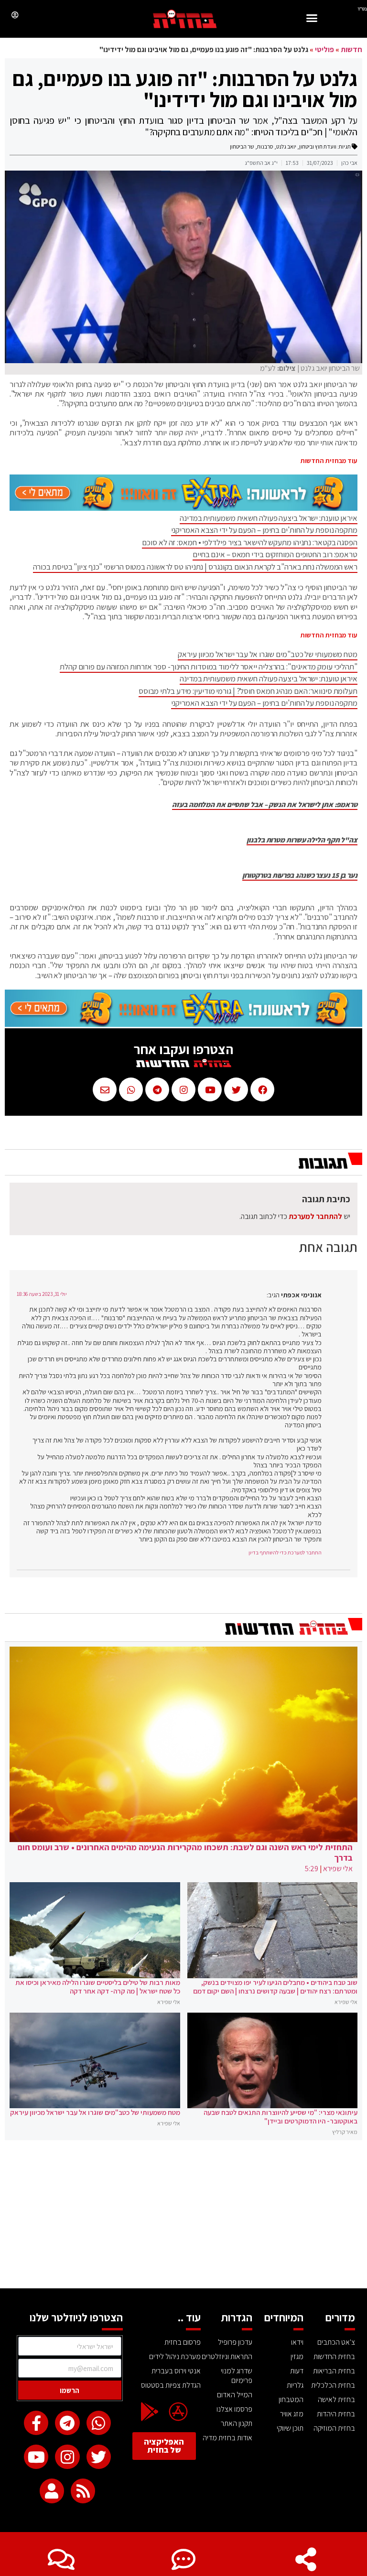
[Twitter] (99, 2457)
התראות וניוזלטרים (227, 2356)
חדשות (351, 49)
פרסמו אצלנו (234, 2409)
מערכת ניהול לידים (175, 2356)
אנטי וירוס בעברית (176, 2371)
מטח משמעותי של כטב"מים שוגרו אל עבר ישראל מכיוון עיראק (268, 654)
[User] (52, 2491)
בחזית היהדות (336, 2414)
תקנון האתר (237, 2423)
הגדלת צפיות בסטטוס (171, 2385)
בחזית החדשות (334, 2356)
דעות (297, 2371)
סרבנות (265, 146)
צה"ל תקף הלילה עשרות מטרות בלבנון (302, 840)
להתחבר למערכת (315, 1216)
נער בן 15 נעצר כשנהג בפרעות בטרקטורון (300, 875)
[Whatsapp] (99, 2423)
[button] (312, 19)
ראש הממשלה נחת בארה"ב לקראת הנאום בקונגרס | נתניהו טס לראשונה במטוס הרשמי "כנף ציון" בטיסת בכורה (195, 567)
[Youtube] (36, 2457)
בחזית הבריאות (334, 2371)
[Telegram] (67, 2423)
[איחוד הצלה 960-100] (183, 508)
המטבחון (291, 2399)
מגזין (297, 2356)
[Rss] (83, 2491)
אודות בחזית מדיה (227, 2438)
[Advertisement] (183, 2217)
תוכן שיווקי (290, 2428)
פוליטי (324, 49)
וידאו (297, 2342)
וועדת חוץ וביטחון (318, 146)
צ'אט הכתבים (336, 2342)
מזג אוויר (292, 2414)
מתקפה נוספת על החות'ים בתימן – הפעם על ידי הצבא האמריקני (264, 530)
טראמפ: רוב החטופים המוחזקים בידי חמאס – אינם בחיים (275, 554)
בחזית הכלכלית (333, 2385)
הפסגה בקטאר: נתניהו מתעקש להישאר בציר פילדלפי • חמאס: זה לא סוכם (250, 542)
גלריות (295, 2385)
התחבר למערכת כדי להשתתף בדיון (285, 1552)
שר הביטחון (242, 146)
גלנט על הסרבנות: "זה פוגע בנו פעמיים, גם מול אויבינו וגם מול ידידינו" (185, 89)
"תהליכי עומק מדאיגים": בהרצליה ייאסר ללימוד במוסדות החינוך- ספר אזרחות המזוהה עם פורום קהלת (209, 667)
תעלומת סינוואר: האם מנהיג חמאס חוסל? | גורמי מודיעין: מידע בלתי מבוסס (248, 691)
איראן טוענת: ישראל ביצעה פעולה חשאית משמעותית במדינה (269, 518)
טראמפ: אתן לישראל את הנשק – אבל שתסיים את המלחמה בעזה (265, 805)
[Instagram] (67, 2457)
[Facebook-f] (36, 2423)
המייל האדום (235, 2395)
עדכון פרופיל (235, 2342)
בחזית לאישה (336, 2399)
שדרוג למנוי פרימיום (237, 2376)
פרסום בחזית (183, 2342)
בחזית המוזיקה (334, 2428)
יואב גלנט (286, 146)
